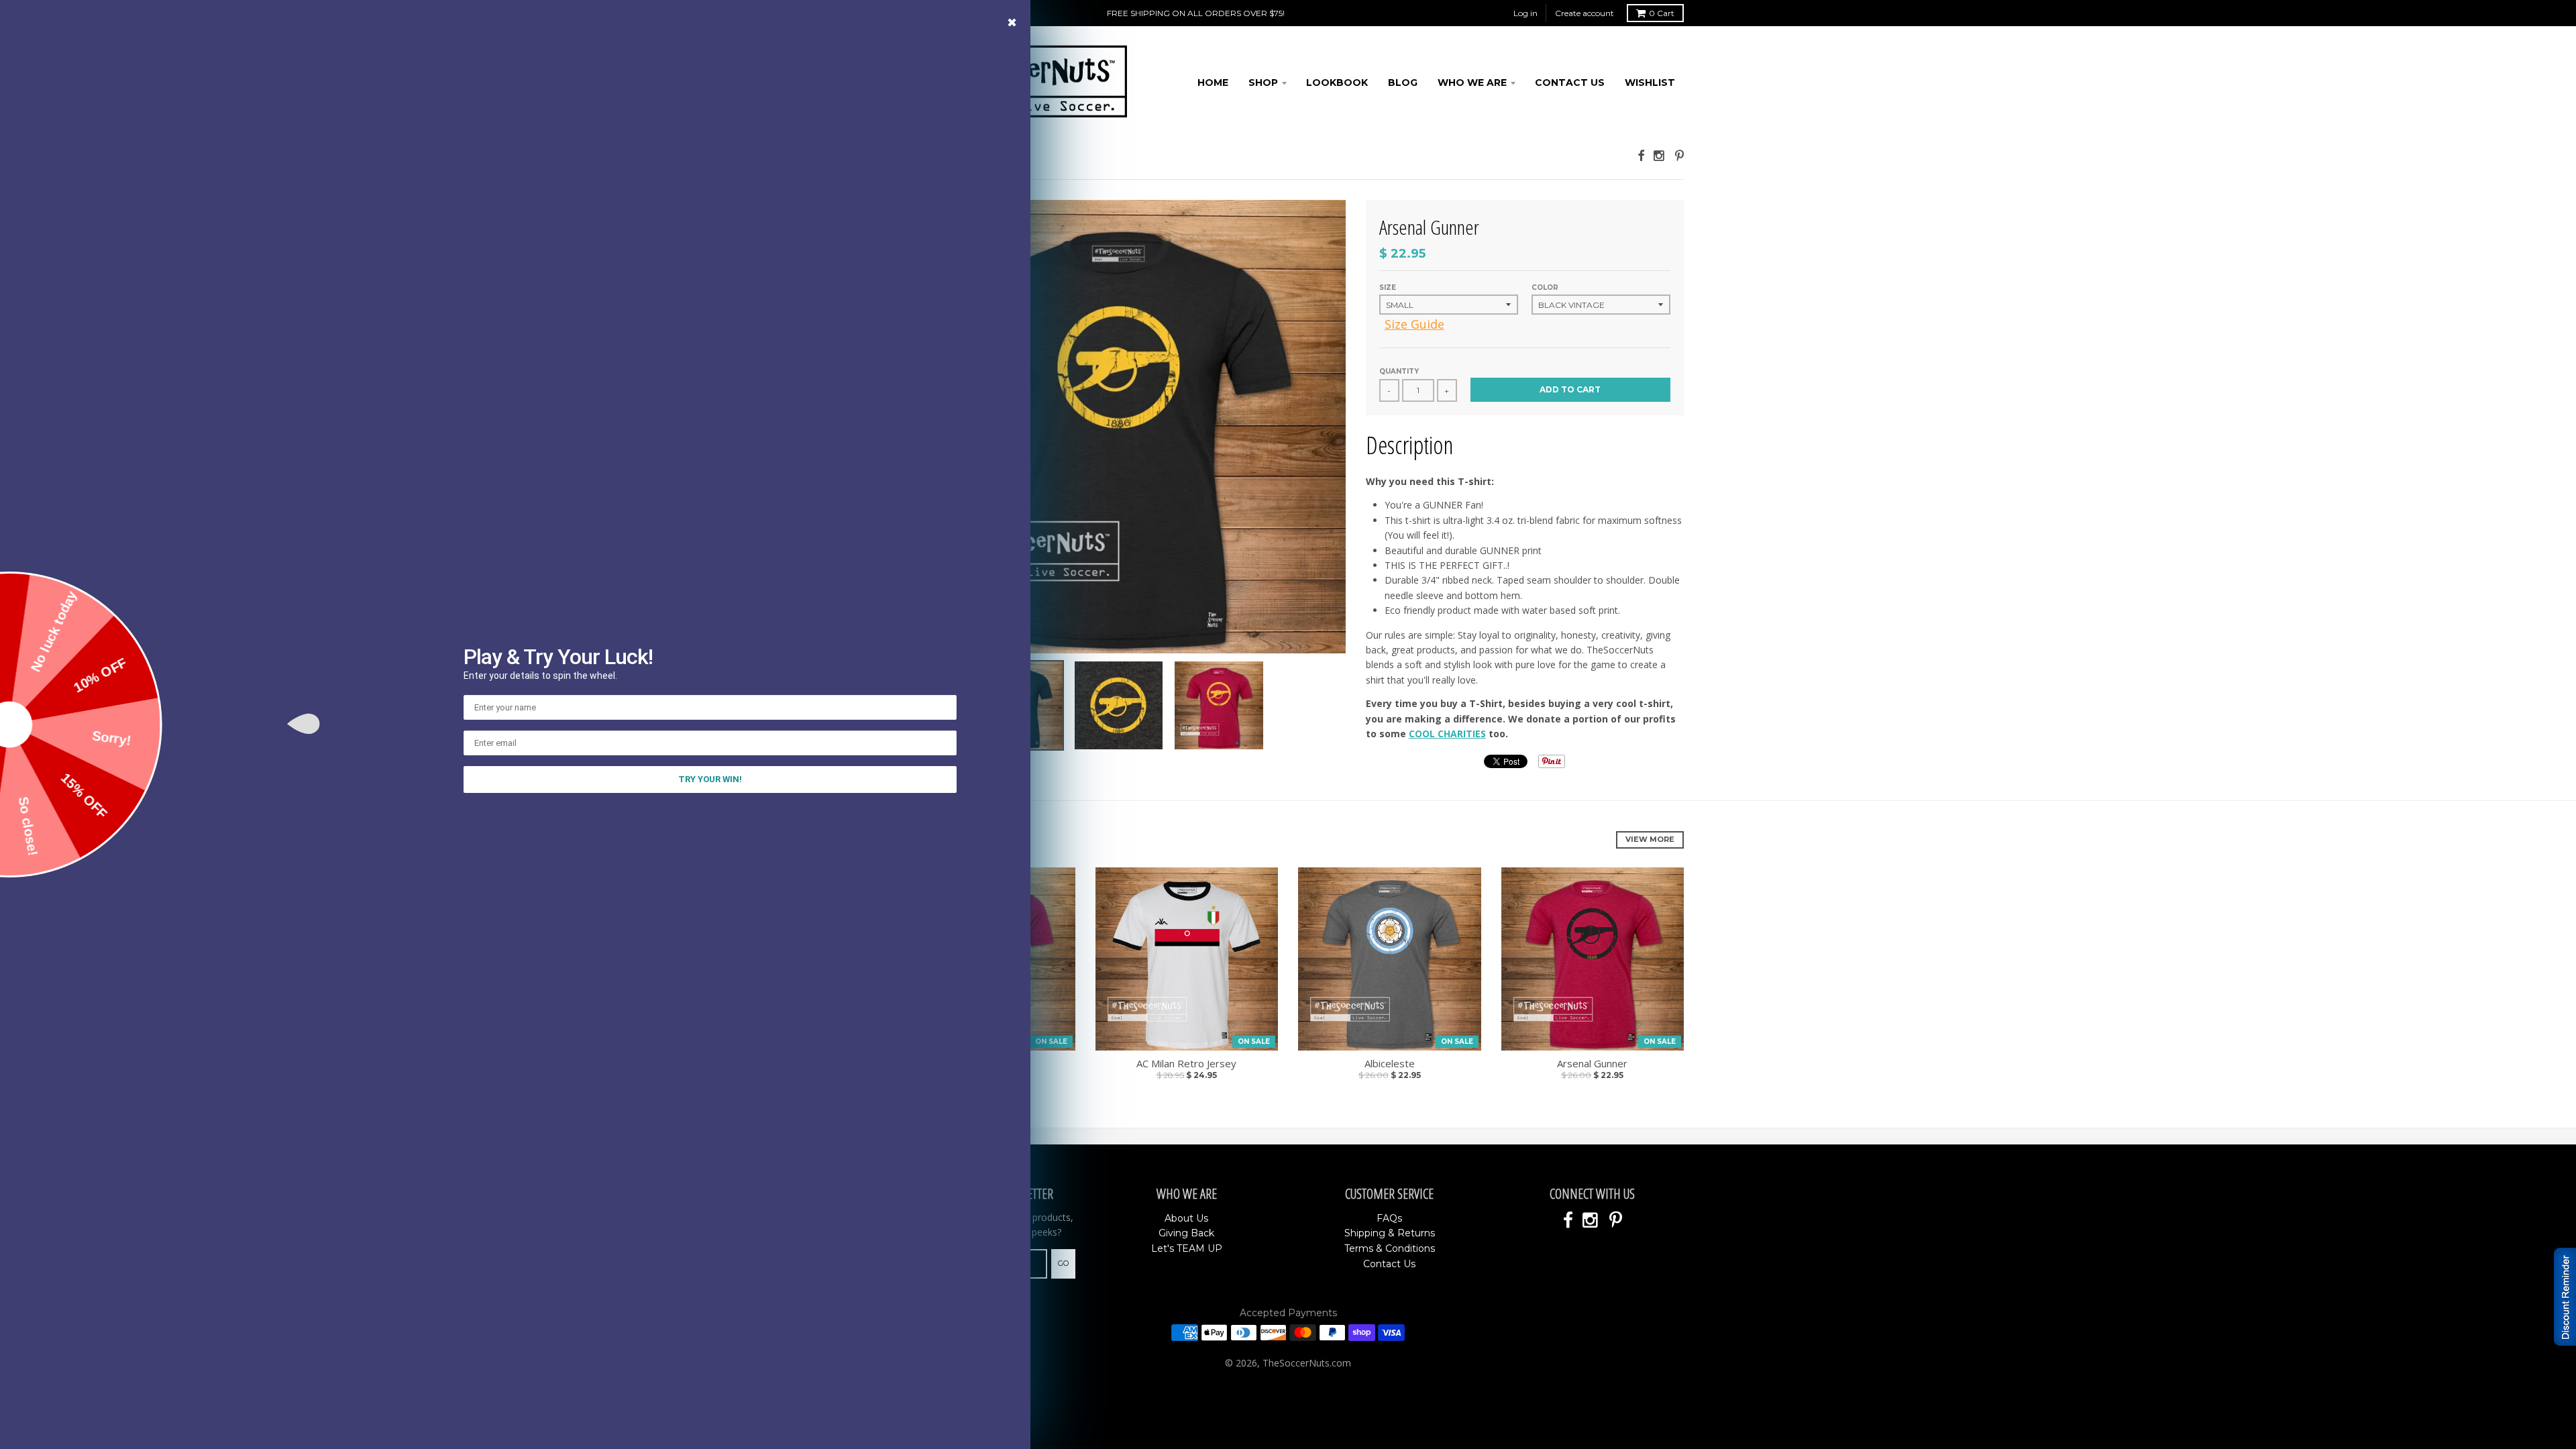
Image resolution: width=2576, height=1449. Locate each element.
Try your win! (710, 779)
